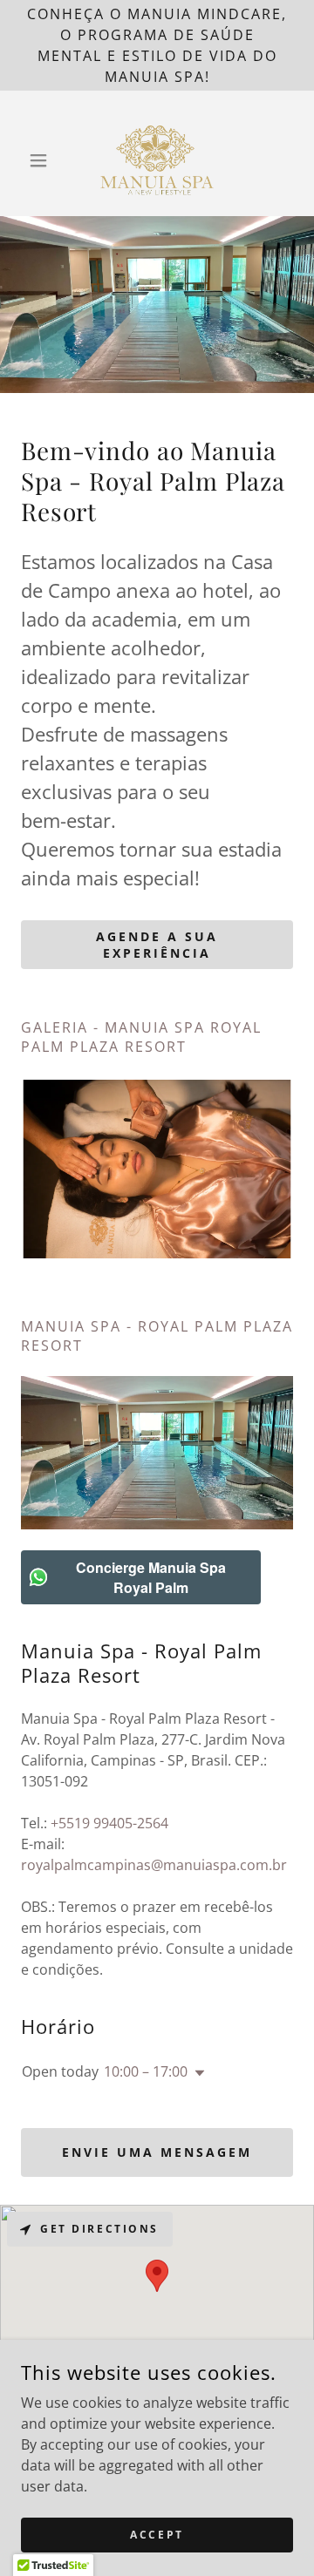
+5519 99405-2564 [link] (109, 1823)
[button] (41, 160)
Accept (157, 2535)
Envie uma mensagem (157, 2152)
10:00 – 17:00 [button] (146, 2071)
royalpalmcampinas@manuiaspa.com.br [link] (154, 1865)
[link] (157, 160)
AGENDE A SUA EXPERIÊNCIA (157, 945)
